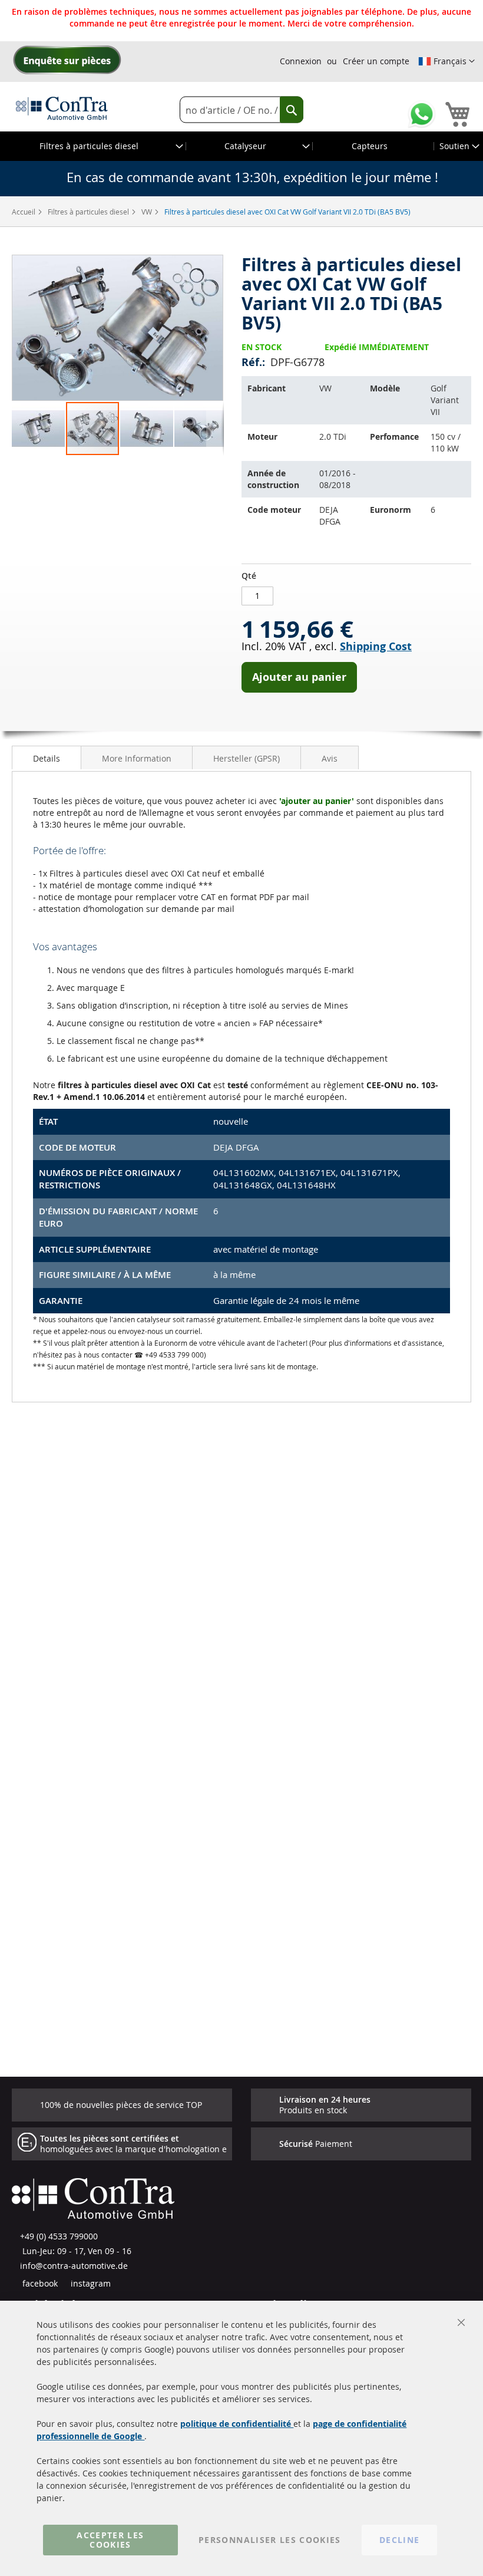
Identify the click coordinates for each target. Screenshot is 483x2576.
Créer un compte (376, 61)
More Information (137, 758)
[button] (446, 61)
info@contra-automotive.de (74, 2266)
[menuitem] (93, 146)
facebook (39, 2283)
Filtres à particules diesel (89, 212)
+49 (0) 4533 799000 (59, 2236)
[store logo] (62, 108)
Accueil (24, 212)
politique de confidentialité (237, 2424)
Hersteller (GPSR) (247, 758)
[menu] (241, 146)
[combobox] (241, 110)
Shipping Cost (376, 646)
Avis (330, 758)
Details (47, 758)
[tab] (47, 757)
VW (148, 212)
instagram (90, 2283)
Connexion (301, 61)
